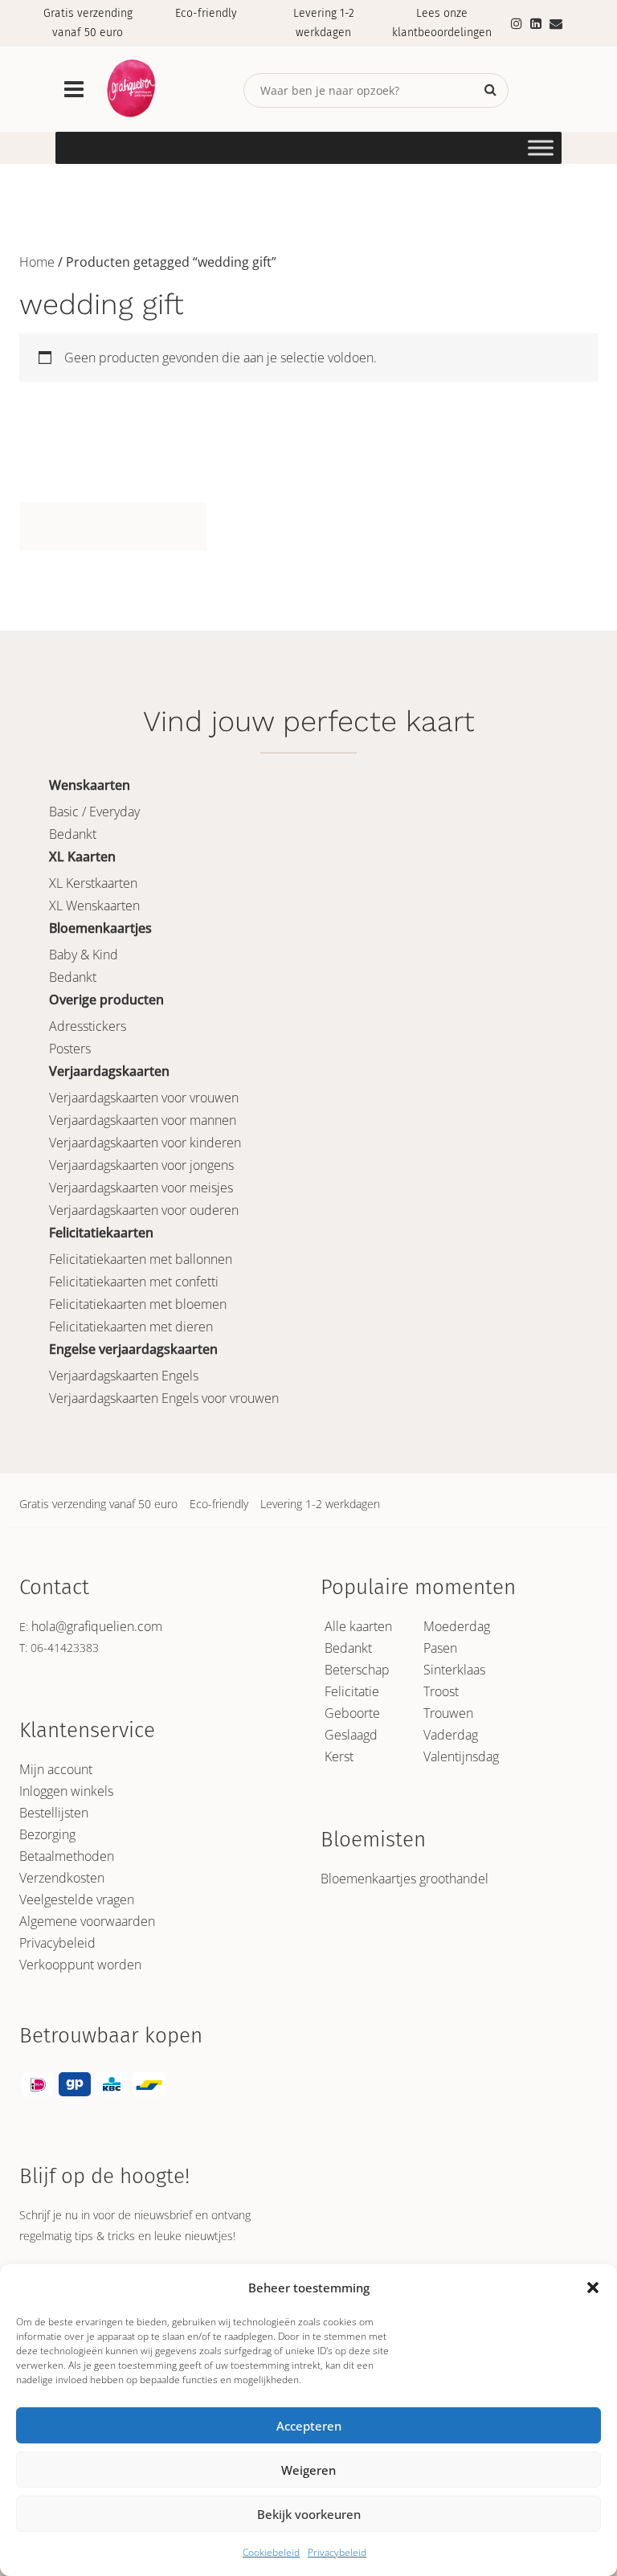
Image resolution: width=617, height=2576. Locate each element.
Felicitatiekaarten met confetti (134, 1282)
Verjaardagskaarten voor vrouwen (144, 1098)
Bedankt (73, 834)
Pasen (440, 1648)
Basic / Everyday (94, 812)
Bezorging (47, 1834)
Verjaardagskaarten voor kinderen (145, 1143)
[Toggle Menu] (541, 147)
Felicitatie (352, 1691)
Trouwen (448, 1713)
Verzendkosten (62, 1878)
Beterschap (357, 1670)
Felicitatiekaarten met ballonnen (141, 1259)
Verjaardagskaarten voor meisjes (141, 1188)
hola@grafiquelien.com (97, 1626)
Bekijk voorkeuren (309, 2514)
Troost (441, 1691)
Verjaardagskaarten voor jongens (141, 1165)
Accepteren (309, 2426)
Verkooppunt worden (80, 1965)
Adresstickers (88, 1026)
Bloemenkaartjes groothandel (405, 1879)
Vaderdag (451, 1735)
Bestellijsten (54, 1813)
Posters (70, 1049)
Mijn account (56, 1769)
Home (37, 262)
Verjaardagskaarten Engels (124, 1376)
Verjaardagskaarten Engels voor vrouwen (164, 1398)
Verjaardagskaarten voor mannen (143, 1120)
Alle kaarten (358, 1626)
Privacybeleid (337, 2552)
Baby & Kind (84, 955)
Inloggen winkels (66, 1791)
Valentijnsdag (461, 1756)
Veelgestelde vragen (77, 1899)
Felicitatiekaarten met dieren (131, 1327)
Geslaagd (351, 1735)
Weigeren (308, 2470)
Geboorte (352, 1713)
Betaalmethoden (67, 1856)
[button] (593, 2288)
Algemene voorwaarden (87, 1921)
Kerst (339, 1756)
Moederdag (457, 1626)
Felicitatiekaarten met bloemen (138, 1304)
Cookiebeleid (271, 2552)
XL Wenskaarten (94, 906)
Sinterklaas (454, 1670)
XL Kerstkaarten (93, 883)
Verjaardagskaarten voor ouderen (144, 1210)
